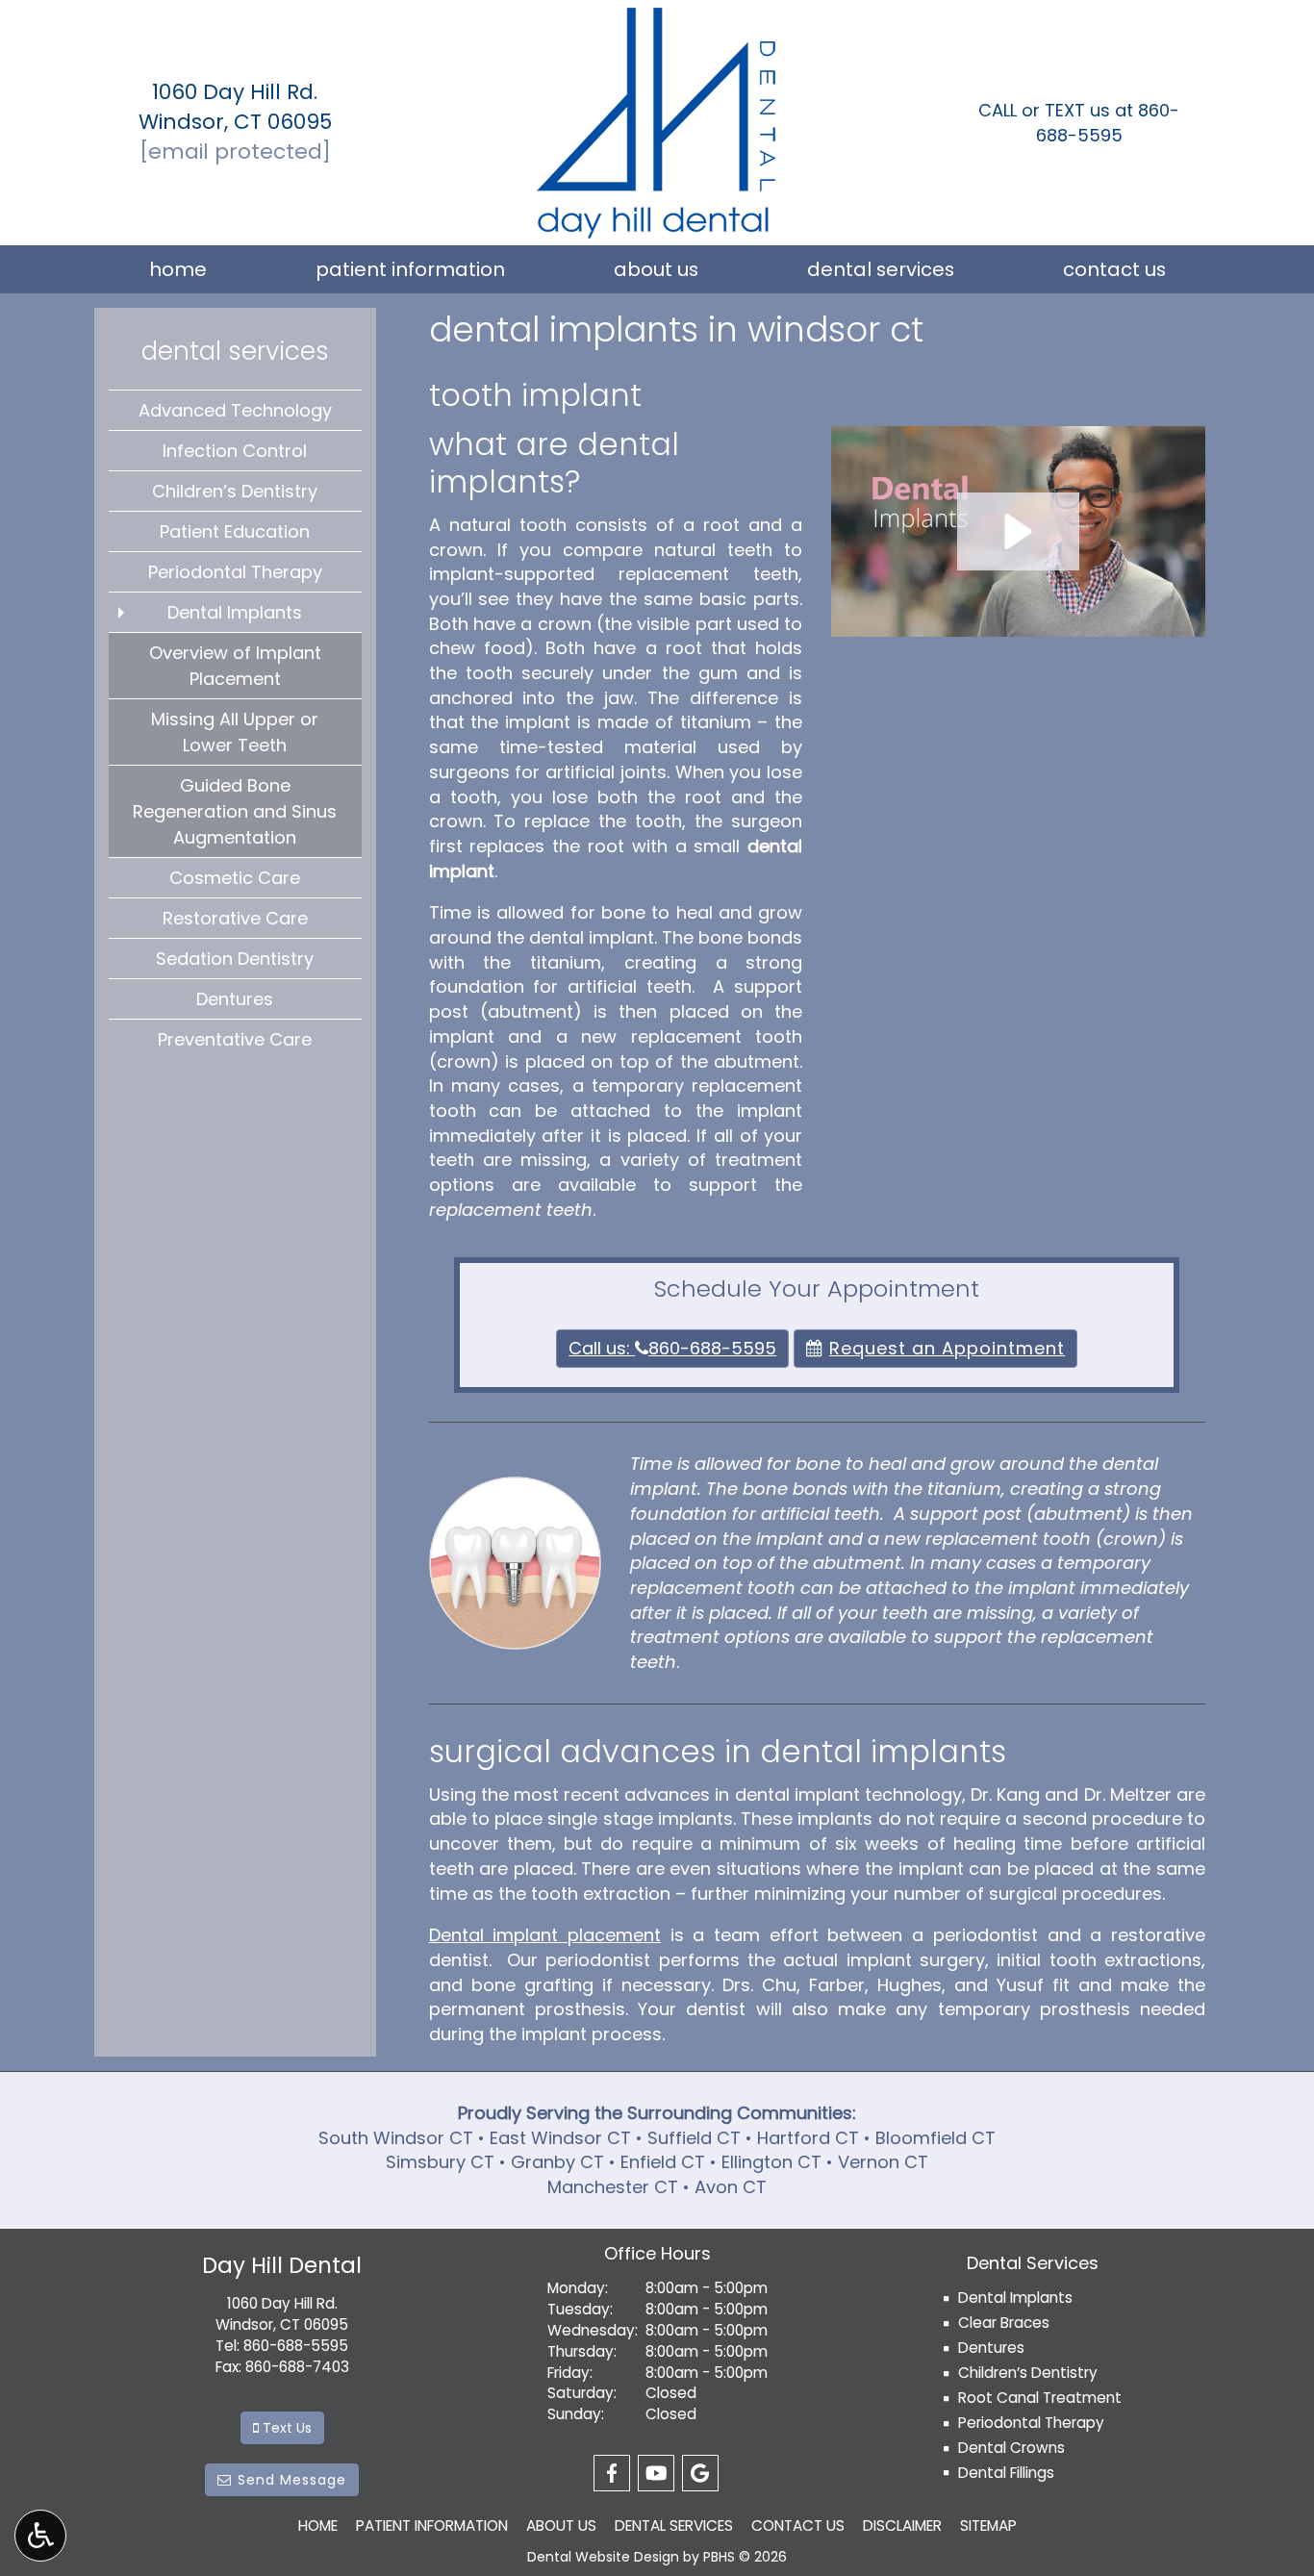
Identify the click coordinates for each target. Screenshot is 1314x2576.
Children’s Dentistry (235, 491)
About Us (656, 269)
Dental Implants (235, 612)
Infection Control (235, 451)
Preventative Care (235, 1039)
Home (178, 269)
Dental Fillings (1006, 2473)
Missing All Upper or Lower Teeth (235, 732)
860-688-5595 (1108, 123)
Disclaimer (902, 2525)
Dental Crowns (1011, 2448)
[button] (1018, 531)
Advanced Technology (235, 410)
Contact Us (1114, 269)
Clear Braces (1004, 2323)
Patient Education (235, 531)
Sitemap (988, 2525)
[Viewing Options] (40, 2536)
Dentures (235, 999)
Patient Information (410, 269)
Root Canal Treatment (1040, 2398)
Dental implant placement (545, 1935)
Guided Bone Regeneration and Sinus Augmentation (235, 811)
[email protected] (235, 152)
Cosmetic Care (235, 878)
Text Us (288, 2427)
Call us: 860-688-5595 (672, 1348)
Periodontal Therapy (235, 572)
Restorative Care (235, 918)
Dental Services (881, 269)
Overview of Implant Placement (235, 666)
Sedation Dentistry (235, 959)
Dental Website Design (603, 2557)
